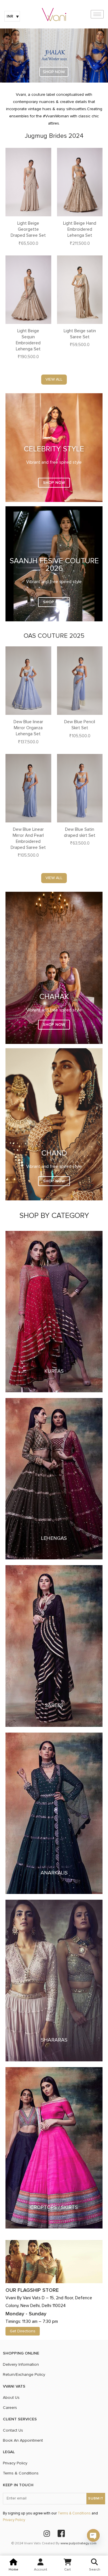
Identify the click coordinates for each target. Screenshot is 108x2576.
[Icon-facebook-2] (61, 2533)
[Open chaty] (93, 2535)
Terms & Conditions (74, 2513)
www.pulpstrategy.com (78, 2543)
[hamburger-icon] (97, 14)
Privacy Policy (14, 2520)
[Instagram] (47, 2533)
